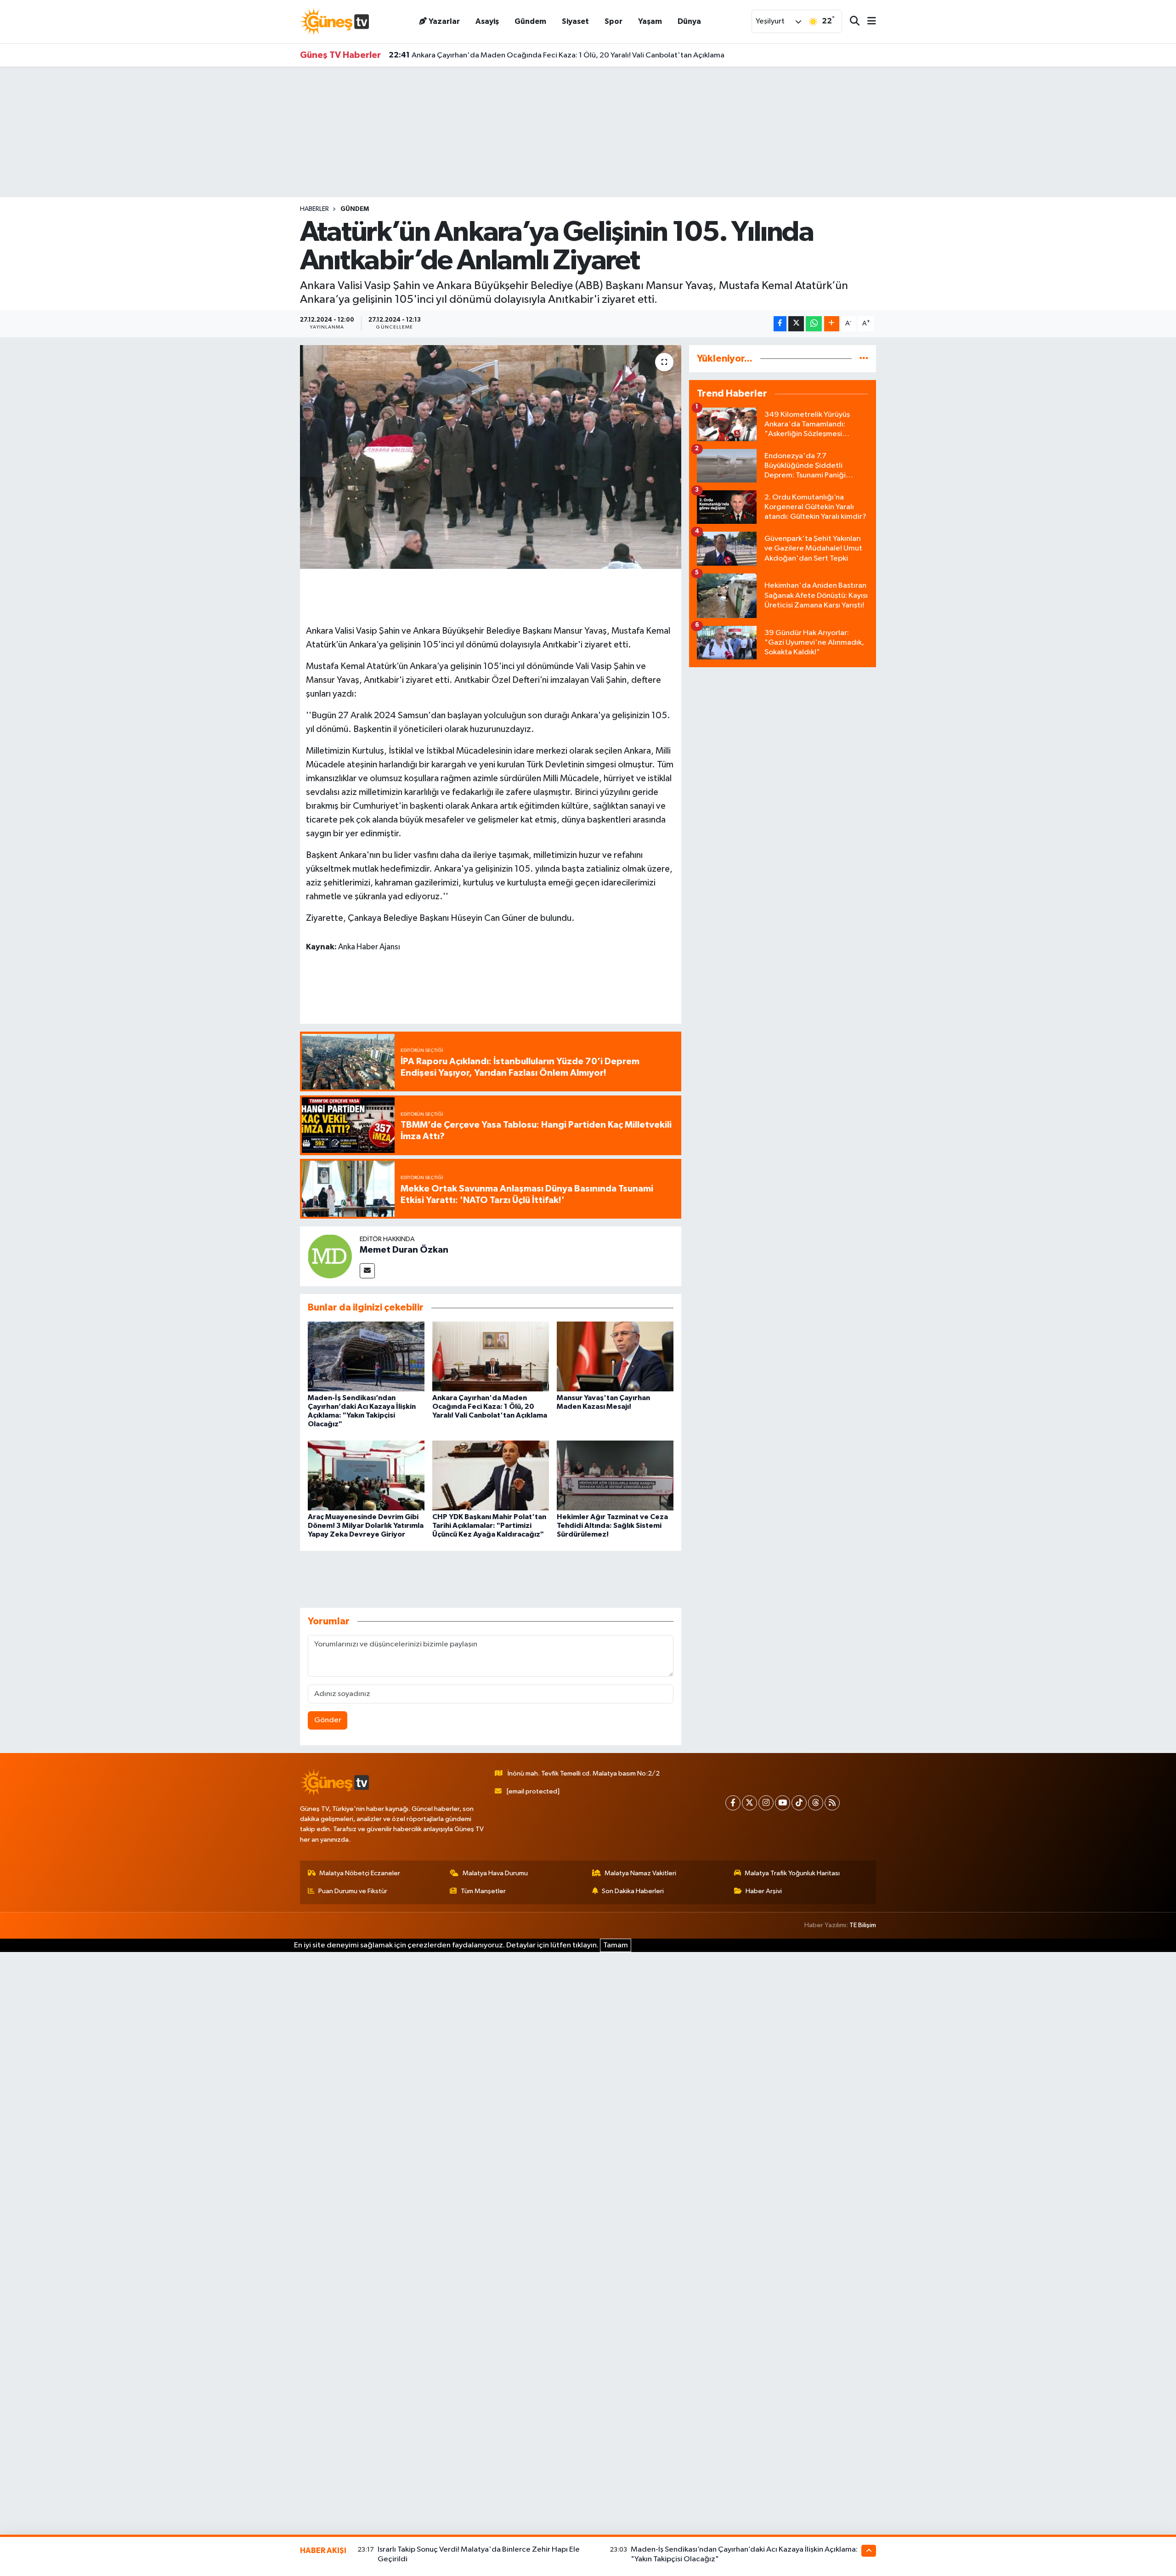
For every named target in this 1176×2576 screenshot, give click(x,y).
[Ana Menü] (868, 22)
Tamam (616, 1945)
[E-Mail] (367, 1271)
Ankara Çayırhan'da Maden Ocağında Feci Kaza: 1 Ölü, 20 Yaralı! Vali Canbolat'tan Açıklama (557, 55)
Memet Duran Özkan (404, 1250)
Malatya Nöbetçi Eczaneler (360, 1873)
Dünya (689, 21)
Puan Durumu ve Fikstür (353, 1891)
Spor (613, 21)
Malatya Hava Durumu (495, 1873)
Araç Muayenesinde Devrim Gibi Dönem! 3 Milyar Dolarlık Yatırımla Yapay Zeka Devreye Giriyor (366, 1526)
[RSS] (832, 1803)
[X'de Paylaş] (796, 324)
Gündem (530, 21)
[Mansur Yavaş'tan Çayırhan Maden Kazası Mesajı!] (615, 1356)
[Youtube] (783, 1803)
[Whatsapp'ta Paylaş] (814, 324)
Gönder (328, 1720)
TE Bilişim (863, 1925)
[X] (749, 1803)
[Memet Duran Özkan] (330, 1256)
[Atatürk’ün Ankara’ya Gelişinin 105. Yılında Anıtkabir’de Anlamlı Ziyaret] (491, 457)
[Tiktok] (799, 1803)
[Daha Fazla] (832, 324)
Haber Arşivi (764, 1891)
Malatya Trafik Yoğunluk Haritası (792, 1873)
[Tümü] (864, 359)
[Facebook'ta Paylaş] (780, 324)
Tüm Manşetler (483, 1891)
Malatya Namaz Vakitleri (640, 1873)
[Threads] (816, 1803)
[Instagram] (766, 1803)
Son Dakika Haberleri (633, 1891)
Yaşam (650, 21)
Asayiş (487, 21)
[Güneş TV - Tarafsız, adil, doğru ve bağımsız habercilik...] (334, 21)
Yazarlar (444, 21)
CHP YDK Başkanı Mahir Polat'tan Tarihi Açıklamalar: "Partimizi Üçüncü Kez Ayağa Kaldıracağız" (489, 1526)
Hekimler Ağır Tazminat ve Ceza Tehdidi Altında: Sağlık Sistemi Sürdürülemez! (612, 1526)
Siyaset (575, 21)
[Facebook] (733, 1803)
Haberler (314, 209)
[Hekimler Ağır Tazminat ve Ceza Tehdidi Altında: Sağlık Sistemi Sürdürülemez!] (615, 1475)
